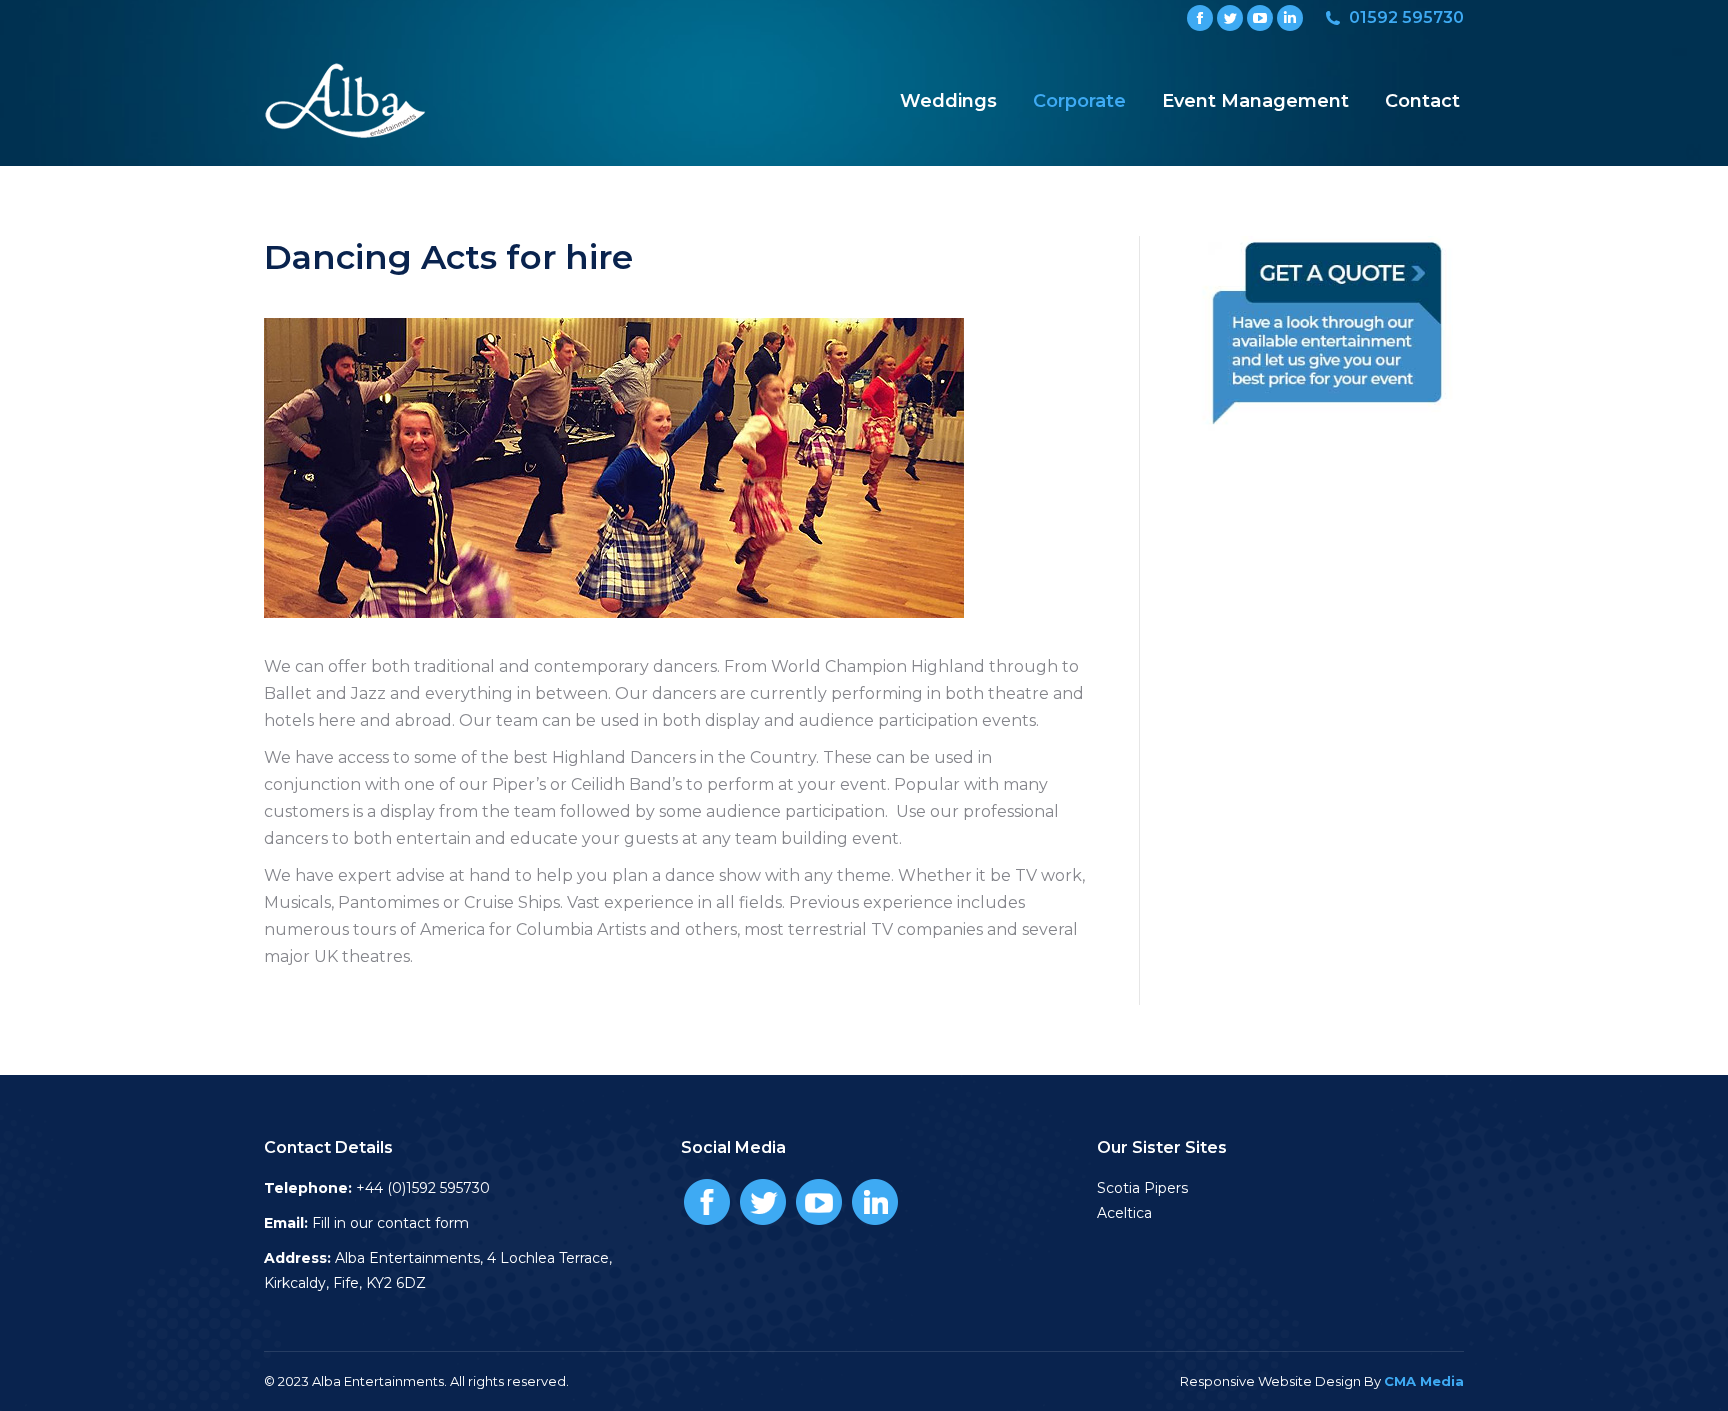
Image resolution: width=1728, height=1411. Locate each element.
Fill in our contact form (390, 1223)
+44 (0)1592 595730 (423, 1188)
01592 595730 (1406, 17)
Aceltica (1124, 1213)
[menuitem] (948, 101)
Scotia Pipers (1142, 1188)
